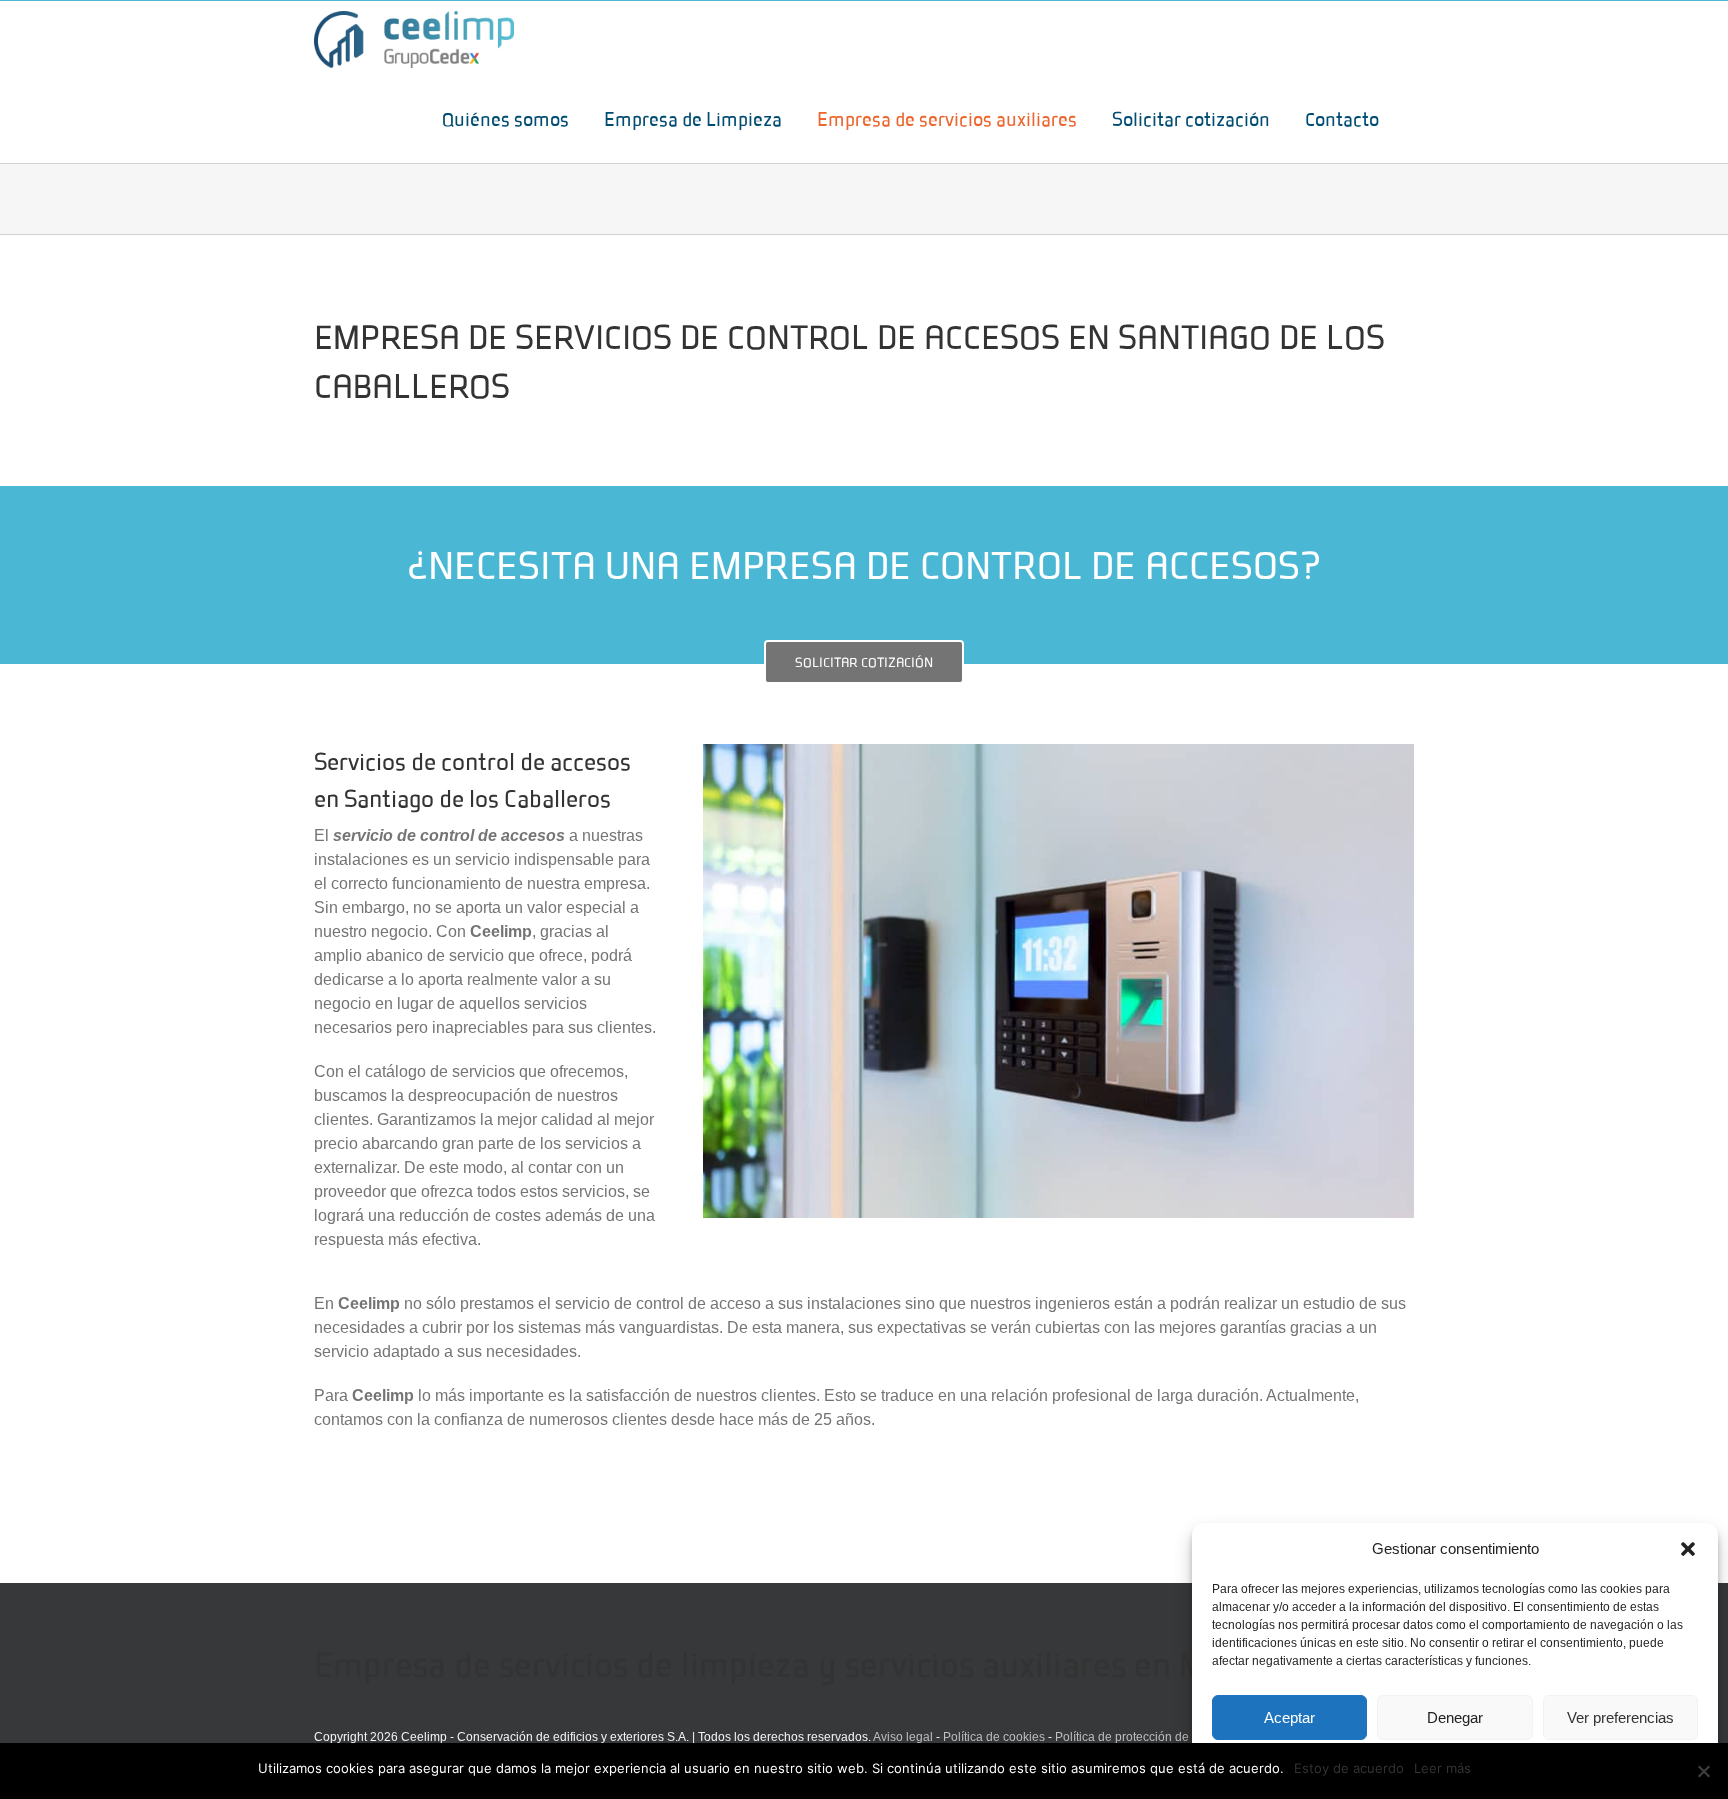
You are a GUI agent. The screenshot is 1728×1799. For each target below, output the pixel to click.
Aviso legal (903, 1737)
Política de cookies (994, 1737)
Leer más (1442, 1768)
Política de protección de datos (1138, 1737)
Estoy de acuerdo (1349, 1768)
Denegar (1455, 1717)
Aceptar (1289, 1717)
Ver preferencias (1620, 1717)
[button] (1688, 1549)
